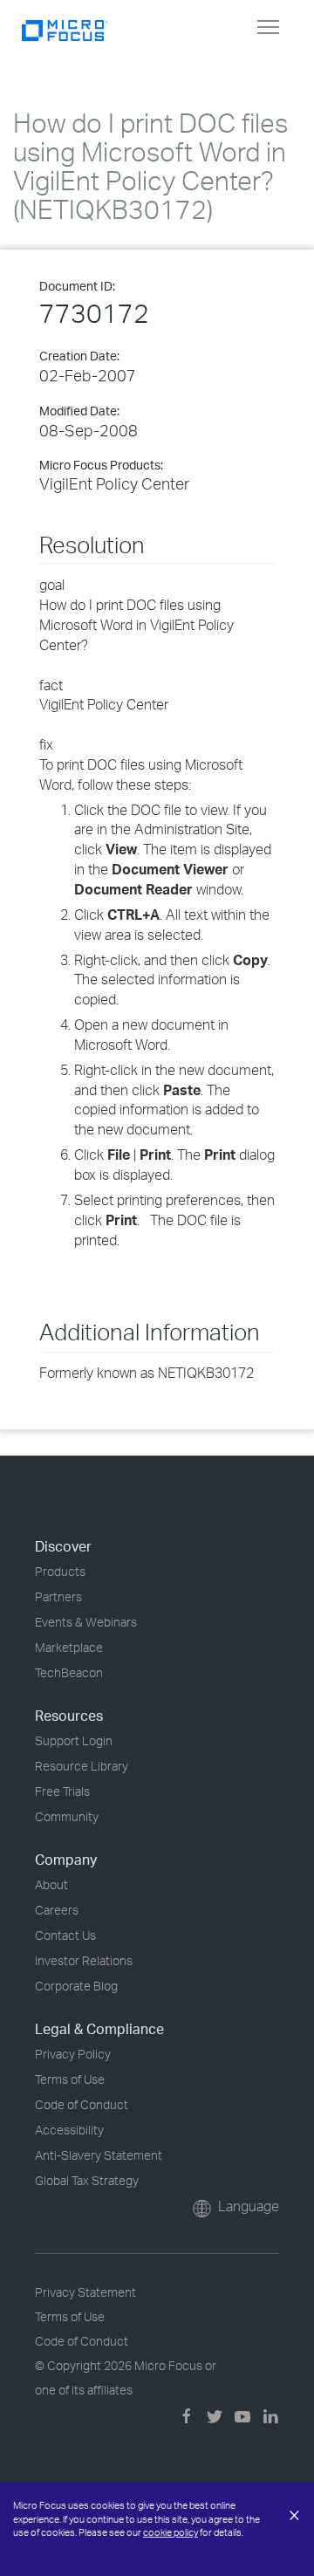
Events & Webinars (86, 1622)
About (51, 1884)
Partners (58, 1596)
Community (67, 1816)
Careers (57, 1910)
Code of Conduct (82, 2104)
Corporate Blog (76, 1986)
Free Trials (62, 1791)
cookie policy (171, 2532)
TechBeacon (69, 1672)
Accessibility (69, 2130)
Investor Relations (84, 1960)
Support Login (74, 1740)
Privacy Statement (85, 2292)
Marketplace (69, 1647)
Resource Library (82, 1766)
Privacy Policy (73, 2054)
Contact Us (65, 1935)
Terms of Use (70, 2079)
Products (60, 1571)
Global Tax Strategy (87, 2180)
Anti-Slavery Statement (99, 2155)
